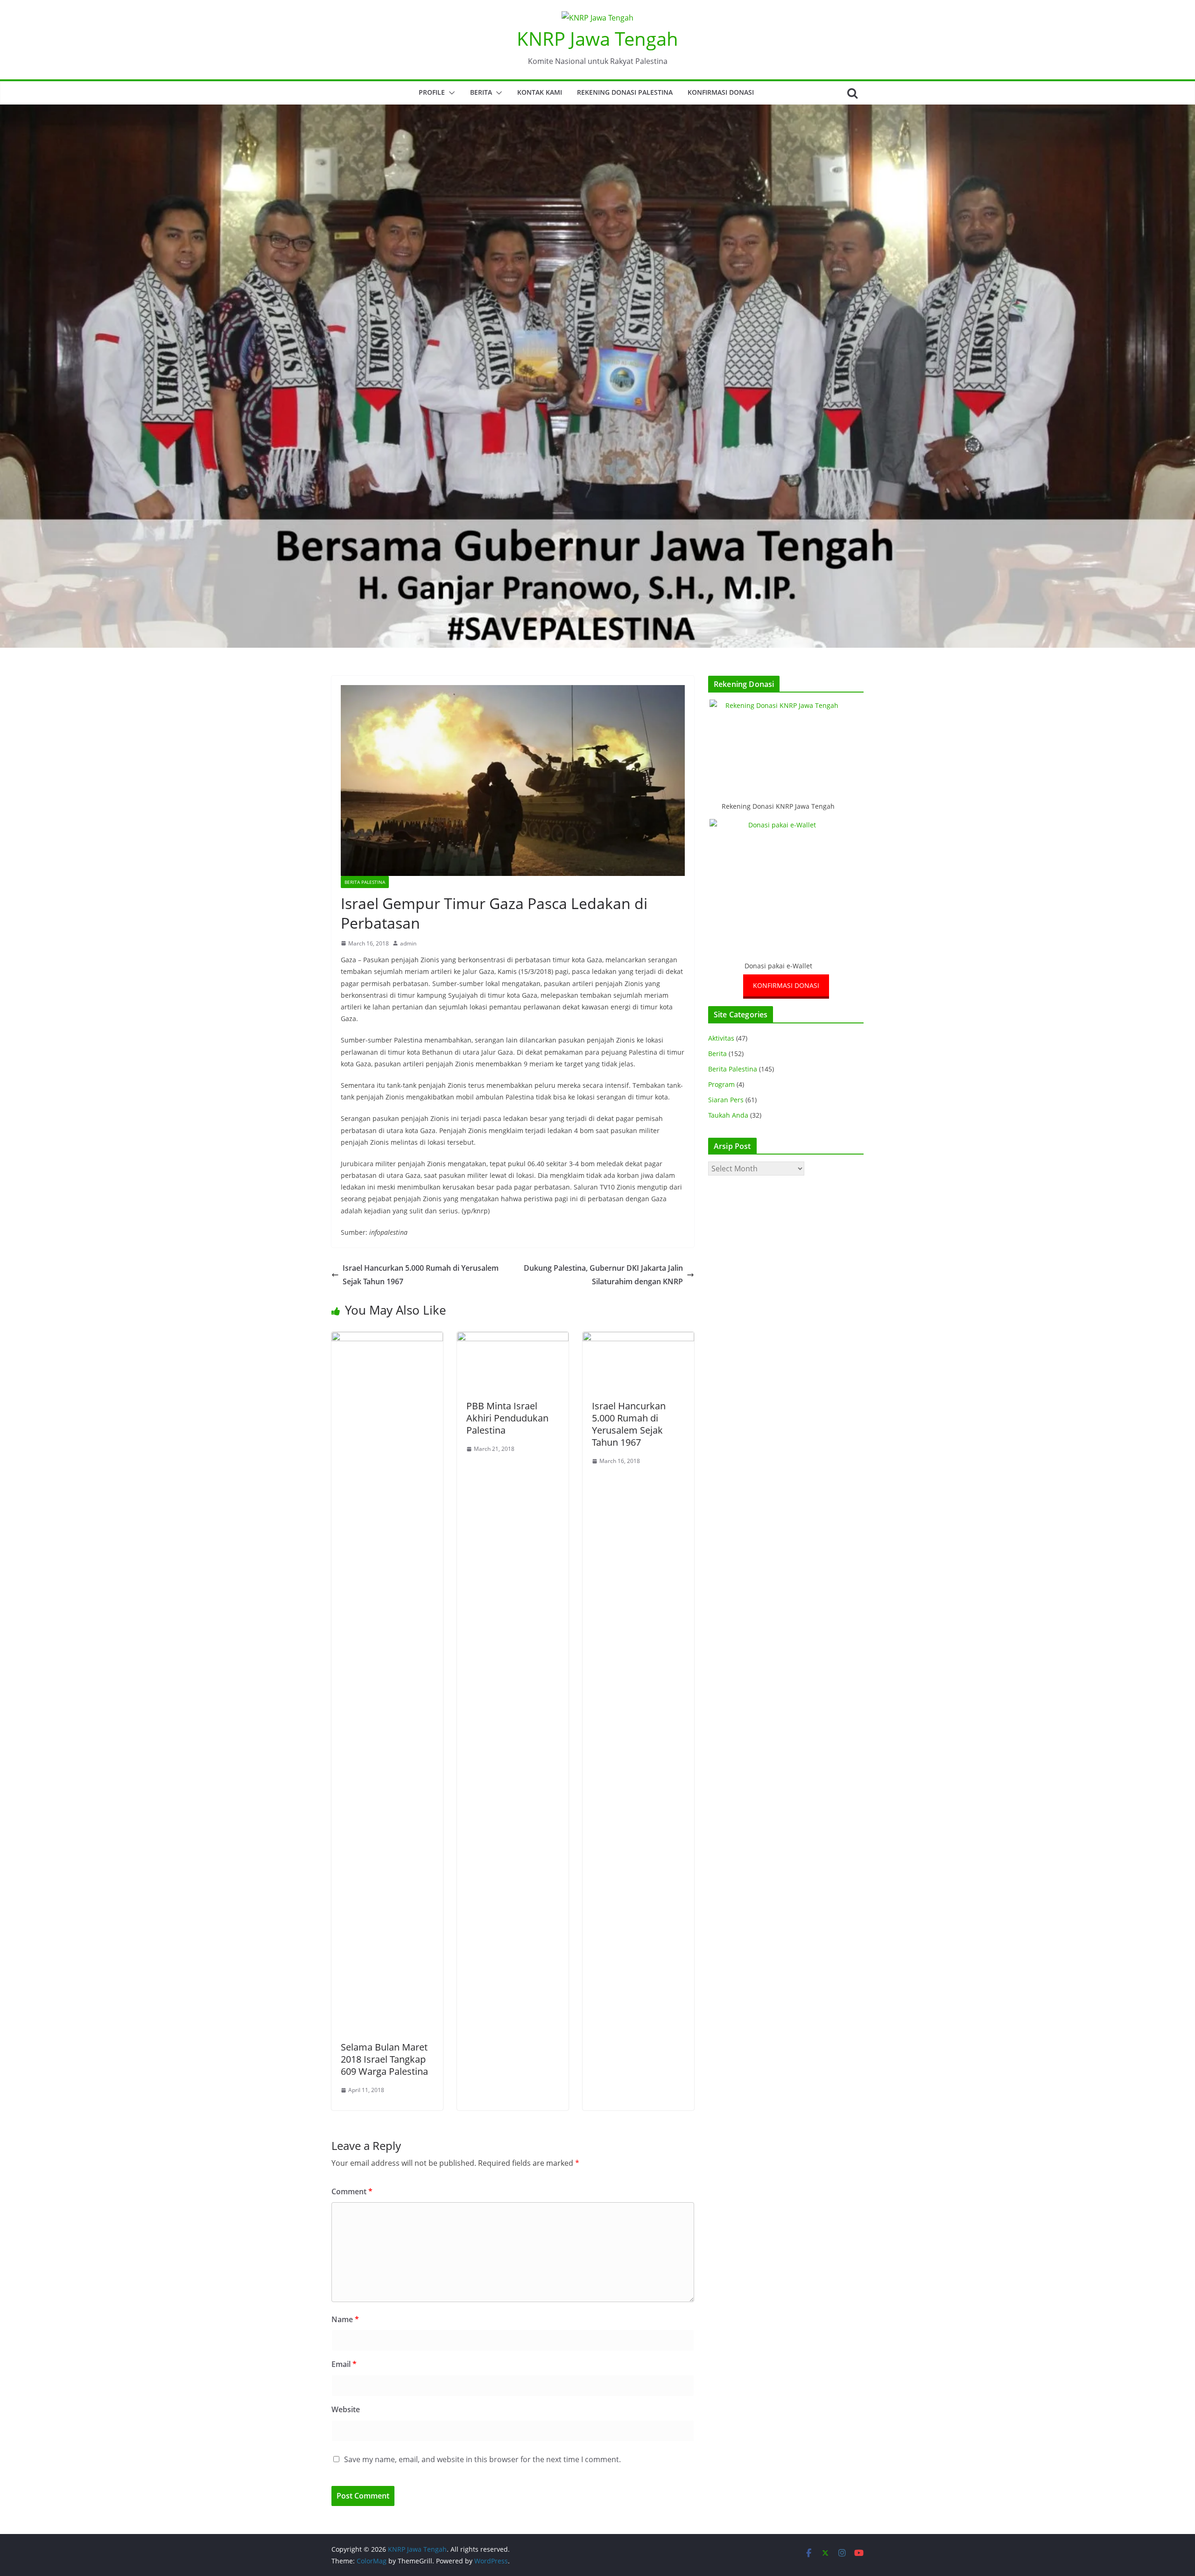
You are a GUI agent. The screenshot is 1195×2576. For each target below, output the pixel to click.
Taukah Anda (728, 1115)
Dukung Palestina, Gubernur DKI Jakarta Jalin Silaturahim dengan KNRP (603, 1275)
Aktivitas (721, 1038)
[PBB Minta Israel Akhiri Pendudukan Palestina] (513, 1338)
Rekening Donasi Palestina (625, 92)
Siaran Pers (726, 1100)
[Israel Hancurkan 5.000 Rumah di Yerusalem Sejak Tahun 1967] (638, 1338)
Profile (432, 92)
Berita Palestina (365, 882)
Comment (352, 2191)
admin (408, 943)
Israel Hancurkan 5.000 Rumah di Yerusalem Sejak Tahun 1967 (421, 1275)
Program (721, 1084)
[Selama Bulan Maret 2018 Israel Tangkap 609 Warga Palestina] (387, 1338)
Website (346, 2409)
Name (345, 2319)
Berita (481, 92)
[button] (450, 93)
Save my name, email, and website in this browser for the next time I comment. (482, 2459)
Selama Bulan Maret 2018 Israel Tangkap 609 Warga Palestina (384, 2059)
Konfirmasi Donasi (721, 92)
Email (344, 2364)
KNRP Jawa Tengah (597, 38)
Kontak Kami (540, 92)
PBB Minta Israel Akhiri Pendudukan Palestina (507, 1418)
